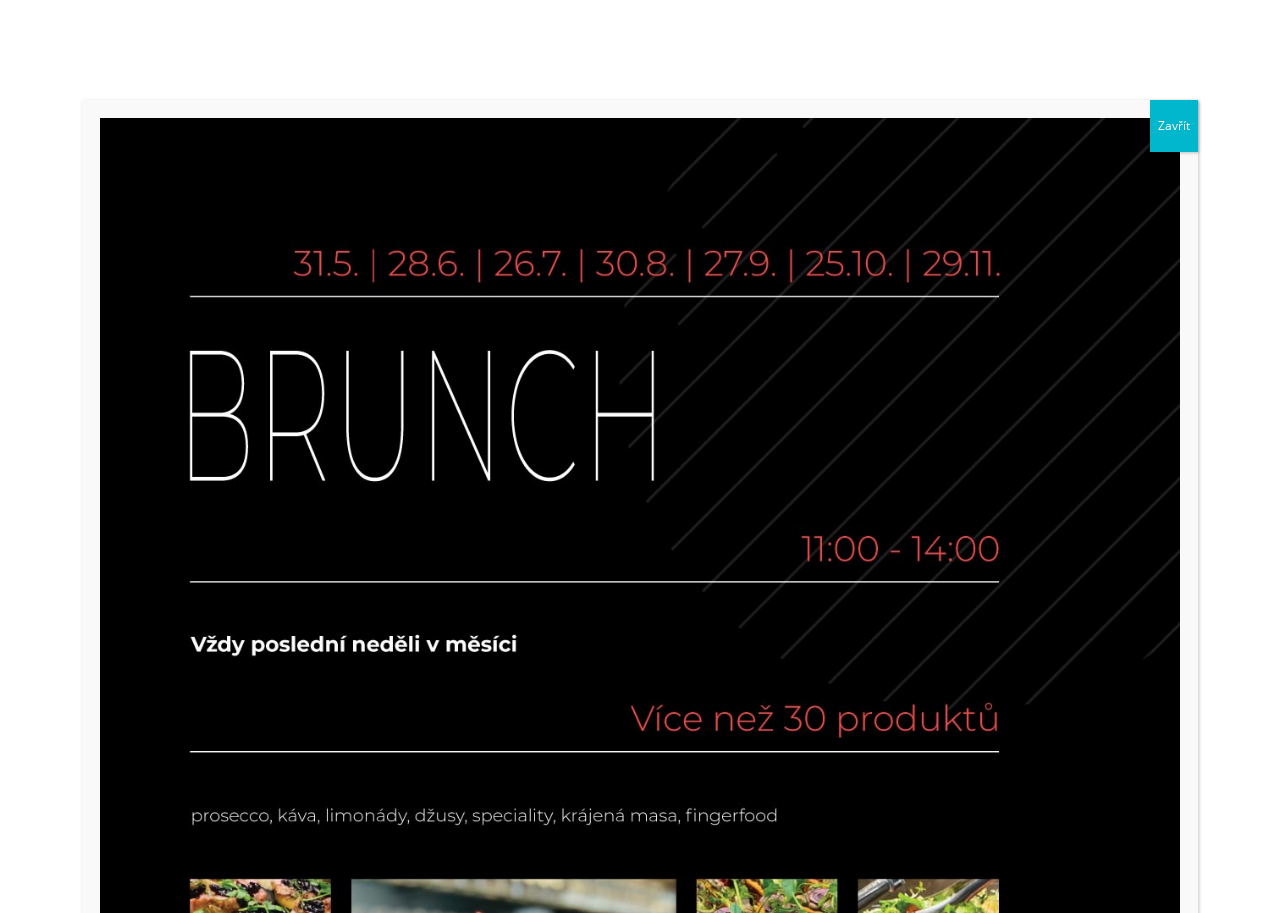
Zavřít (1174, 125)
